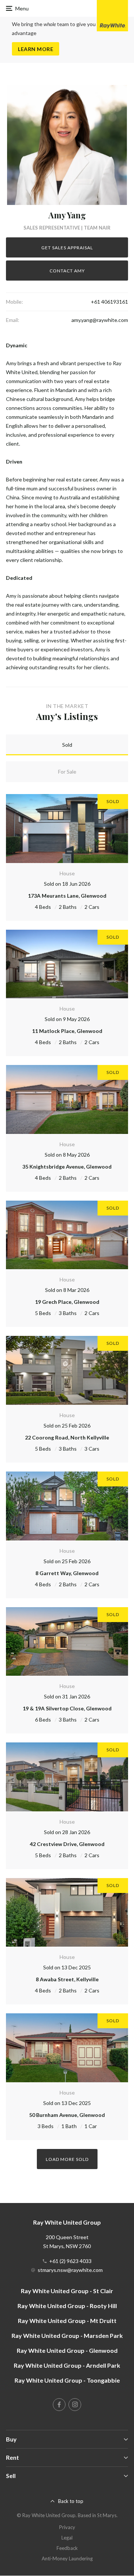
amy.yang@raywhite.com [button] (100, 320)
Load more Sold (67, 2159)
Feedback (67, 2548)
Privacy (67, 2527)
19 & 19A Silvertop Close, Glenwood (67, 1708)
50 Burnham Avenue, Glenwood (67, 2115)
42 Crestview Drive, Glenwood (67, 1844)
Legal (67, 2538)
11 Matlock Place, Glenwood (67, 1031)
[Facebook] (59, 2405)
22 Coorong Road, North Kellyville (67, 1437)
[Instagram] (75, 2405)
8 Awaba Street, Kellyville (67, 1979)
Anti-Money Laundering (67, 2558)
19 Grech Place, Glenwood (67, 1302)
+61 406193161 (109, 302)
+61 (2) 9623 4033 (70, 2261)
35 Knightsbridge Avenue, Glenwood (67, 1167)
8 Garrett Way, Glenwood (67, 1573)
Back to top (71, 2501)
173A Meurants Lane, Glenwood (67, 896)
